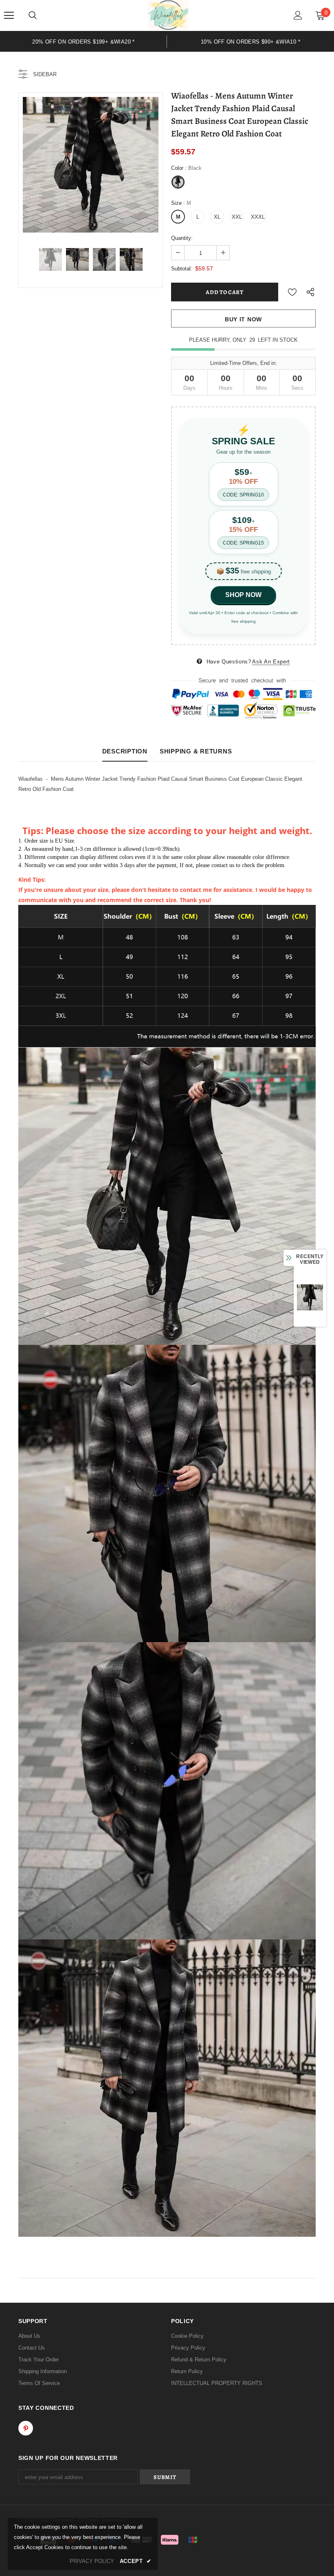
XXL (237, 217)
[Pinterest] (26, 2428)
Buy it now (243, 319)
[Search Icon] (33, 15)
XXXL (258, 217)
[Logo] (168, 15)
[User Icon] (298, 15)
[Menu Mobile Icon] (9, 15)
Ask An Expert (271, 662)
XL (217, 217)
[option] (91, 165)
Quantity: (182, 238)
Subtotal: (182, 269)
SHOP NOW (243, 595)
